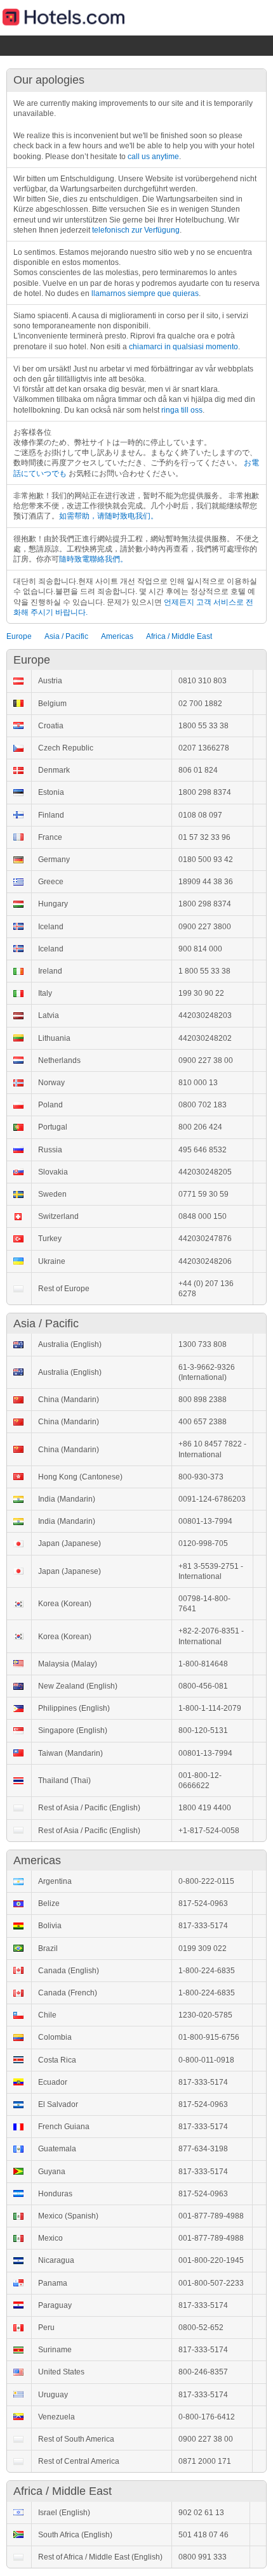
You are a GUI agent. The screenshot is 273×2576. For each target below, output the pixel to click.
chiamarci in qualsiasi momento (183, 347)
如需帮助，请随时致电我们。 (109, 516)
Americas (117, 636)
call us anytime (153, 157)
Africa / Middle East (179, 636)
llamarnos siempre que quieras (145, 293)
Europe (19, 636)
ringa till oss (182, 410)
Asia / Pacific (66, 636)
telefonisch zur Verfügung (136, 230)
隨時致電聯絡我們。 (93, 559)
